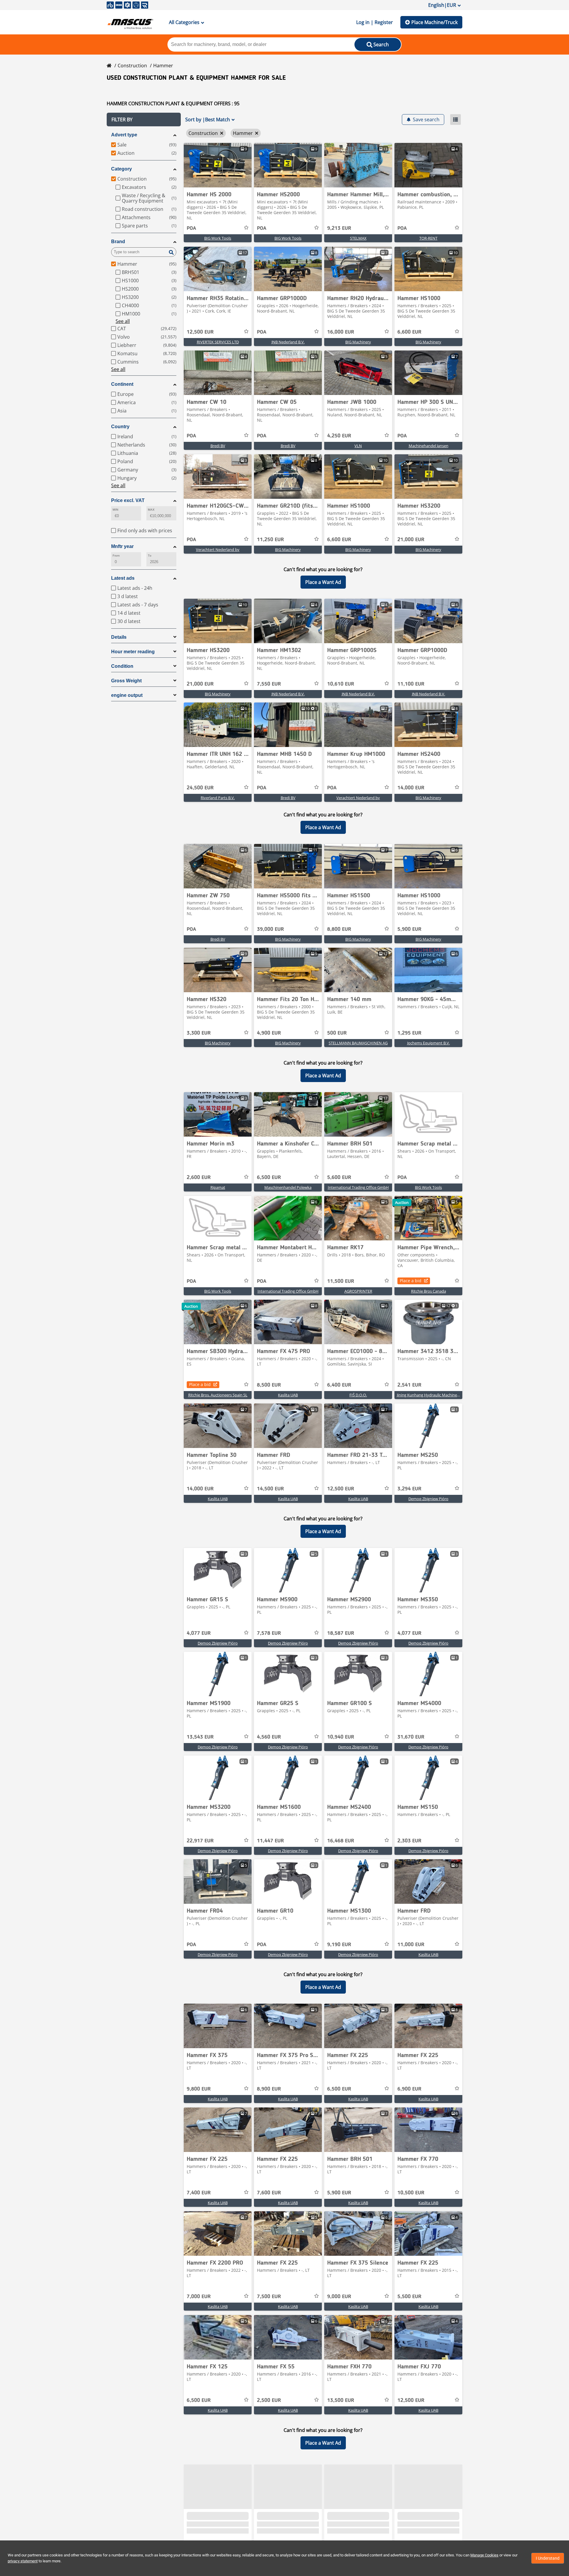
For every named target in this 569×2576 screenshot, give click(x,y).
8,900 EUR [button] (269, 2089)
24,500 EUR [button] (200, 788)
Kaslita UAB (288, 1395)
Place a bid (411, 1281)
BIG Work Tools (218, 238)
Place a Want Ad (323, 582)
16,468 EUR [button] (341, 1841)
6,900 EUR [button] (409, 2089)
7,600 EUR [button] (269, 2193)
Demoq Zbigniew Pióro (428, 1499)
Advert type (124, 135)
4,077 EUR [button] (199, 1633)
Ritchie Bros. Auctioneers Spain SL (218, 1395)
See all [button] (123, 321)
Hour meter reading (133, 652)
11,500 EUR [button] (341, 1281)
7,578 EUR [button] (269, 1633)
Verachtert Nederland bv (218, 549)
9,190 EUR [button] (339, 1945)
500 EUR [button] (337, 1033)
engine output (127, 695)
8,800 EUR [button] (339, 929)
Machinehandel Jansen (429, 446)
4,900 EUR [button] (269, 1033)
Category (122, 169)
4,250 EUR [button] (339, 436)
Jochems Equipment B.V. (429, 1043)
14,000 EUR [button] (411, 788)
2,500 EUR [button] (269, 2400)
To (150, 556)
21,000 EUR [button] (411, 540)
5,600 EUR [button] (339, 1178)
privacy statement (23, 2561)
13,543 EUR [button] (200, 1737)
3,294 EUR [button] (409, 1489)
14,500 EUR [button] (270, 1489)
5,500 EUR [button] (409, 2297)
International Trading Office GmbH (358, 1187)
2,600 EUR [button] (199, 1178)
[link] (218, 165)
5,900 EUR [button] (409, 929)
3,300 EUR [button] (199, 1033)
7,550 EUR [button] (269, 684)
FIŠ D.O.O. (358, 1395)
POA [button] (191, 228)
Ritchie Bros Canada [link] (429, 1291)
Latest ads (123, 578)
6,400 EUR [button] (339, 1385)
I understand (548, 2558)
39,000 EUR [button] (270, 929)
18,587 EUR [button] (341, 1633)
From (116, 556)
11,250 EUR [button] (270, 540)
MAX (151, 510)
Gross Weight (126, 681)
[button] (144, 120)
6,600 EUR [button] (409, 332)
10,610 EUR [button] (341, 684)
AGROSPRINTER (358, 1291)
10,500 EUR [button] (411, 2193)
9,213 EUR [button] (339, 228)
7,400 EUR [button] (199, 2193)
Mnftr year (122, 546)
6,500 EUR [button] (269, 1178)
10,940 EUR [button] (341, 1737)
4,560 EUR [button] (269, 1737)
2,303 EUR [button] (409, 1841)
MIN (115, 510)
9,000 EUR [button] (339, 2297)
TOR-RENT (428, 238)
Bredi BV (218, 446)
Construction (132, 66)
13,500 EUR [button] (341, 2400)
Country (120, 427)
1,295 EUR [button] (409, 1033)
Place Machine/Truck (434, 22)
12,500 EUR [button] (200, 332)
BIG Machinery (358, 342)
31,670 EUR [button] (411, 1737)
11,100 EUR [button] (411, 684)
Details (119, 637)
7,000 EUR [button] (199, 2297)
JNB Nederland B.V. (288, 342)
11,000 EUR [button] (411, 1945)
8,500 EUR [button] (269, 1385)
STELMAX (358, 238)
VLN (358, 446)
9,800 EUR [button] (199, 2089)
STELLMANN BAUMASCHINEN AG (358, 1043)
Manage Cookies (484, 2555)
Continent (122, 384)
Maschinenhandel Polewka (288, 1187)
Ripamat (218, 1187)
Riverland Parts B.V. (218, 798)
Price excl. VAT (128, 500)
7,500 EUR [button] (269, 2297)
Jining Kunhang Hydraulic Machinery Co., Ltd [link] (436, 1395)
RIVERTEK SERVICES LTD (218, 342)
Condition (122, 666)
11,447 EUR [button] (270, 1841)
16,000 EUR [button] (341, 332)
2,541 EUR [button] (409, 1385)
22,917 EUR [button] (200, 1841)
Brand (118, 242)
